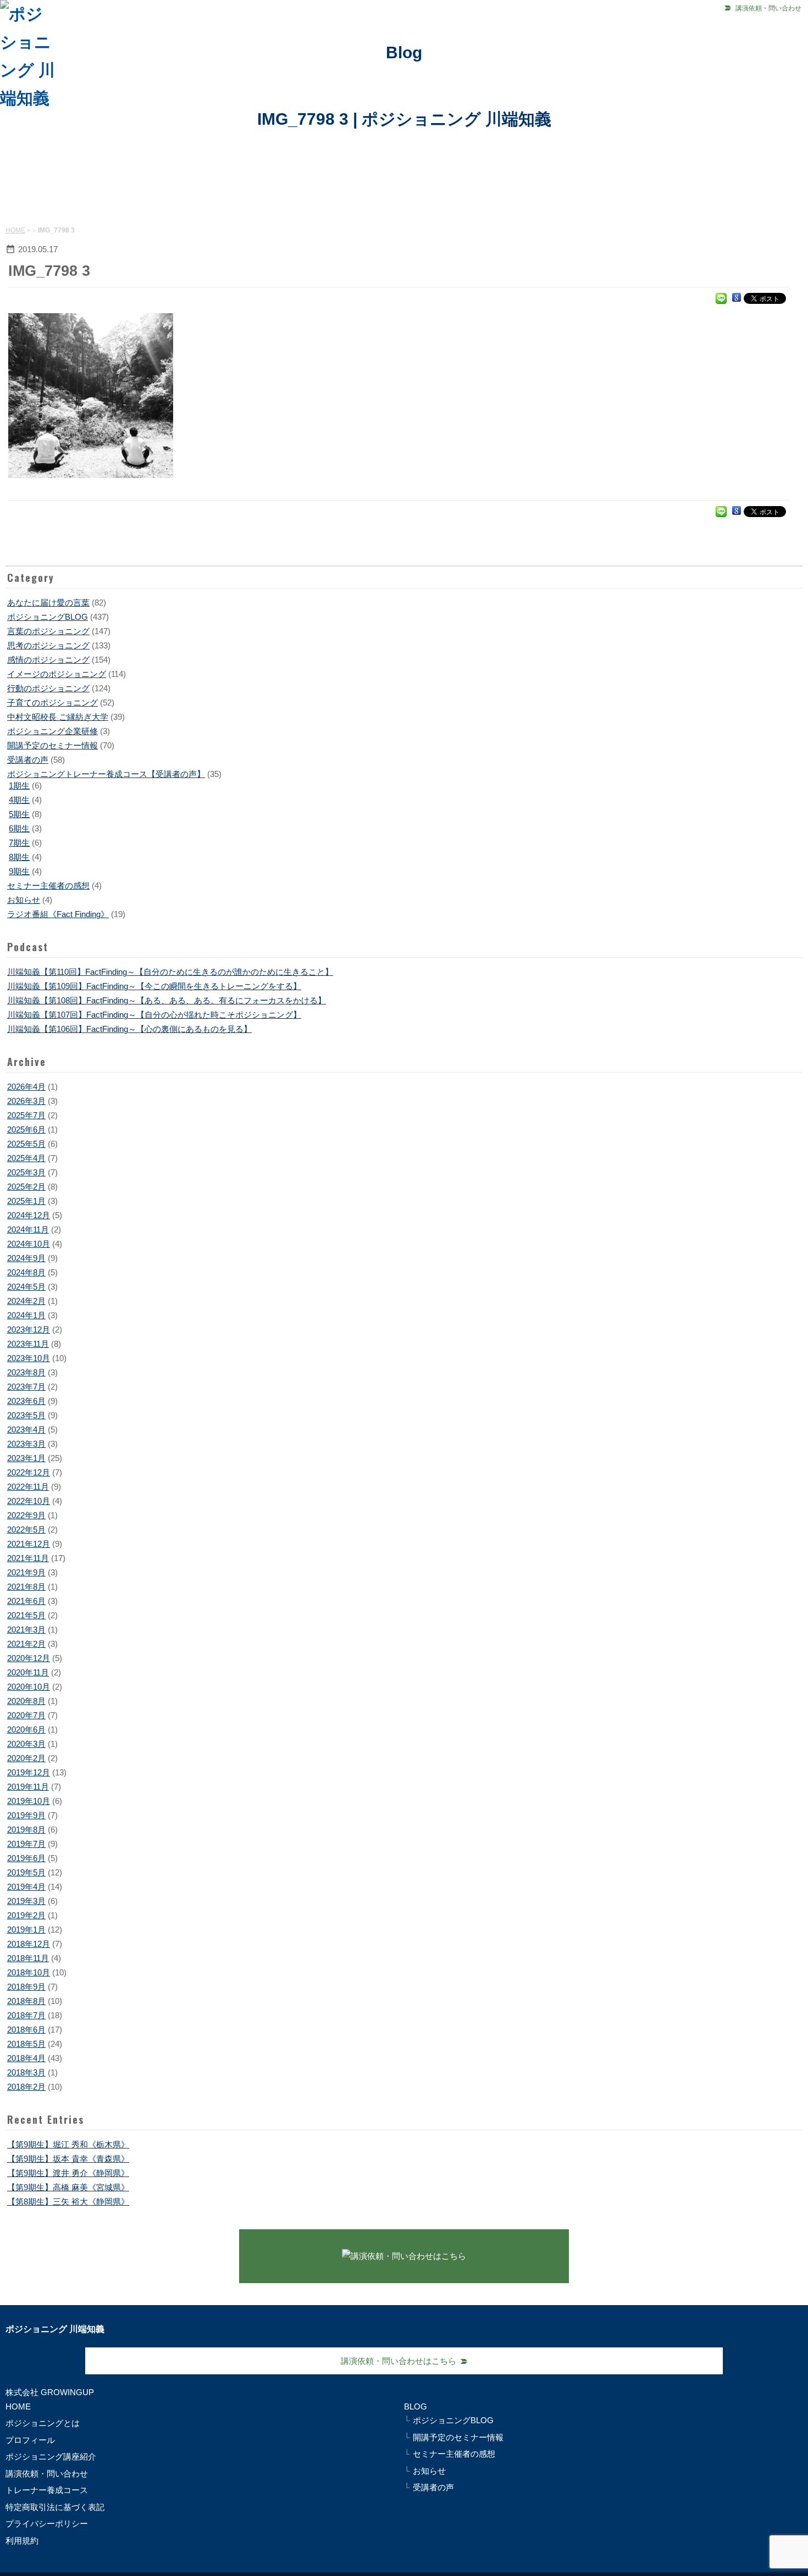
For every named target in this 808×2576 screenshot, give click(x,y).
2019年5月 (26, 1872)
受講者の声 (28, 760)
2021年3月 (26, 1630)
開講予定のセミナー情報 (52, 745)
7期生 (19, 843)
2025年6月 (26, 1129)
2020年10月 (29, 1687)
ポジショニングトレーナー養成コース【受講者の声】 (106, 774)
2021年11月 (28, 1558)
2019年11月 (28, 1787)
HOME (15, 230)
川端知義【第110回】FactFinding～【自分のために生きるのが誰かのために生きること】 (170, 972)
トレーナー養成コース (47, 2490)
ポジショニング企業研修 (52, 731)
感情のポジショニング (48, 660)
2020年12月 (29, 1658)
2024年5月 (26, 1287)
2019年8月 (26, 1830)
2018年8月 (26, 2001)
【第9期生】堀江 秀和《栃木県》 (68, 2144)
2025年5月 (26, 1144)
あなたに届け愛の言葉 (48, 603)
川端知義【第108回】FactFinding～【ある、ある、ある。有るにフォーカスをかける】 (167, 1000)
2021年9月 (26, 1572)
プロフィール (30, 2440)
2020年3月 (26, 1744)
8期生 (19, 857)
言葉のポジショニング (48, 631)
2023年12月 (29, 1329)
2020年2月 (26, 1758)
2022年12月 (29, 1472)
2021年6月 (26, 1601)
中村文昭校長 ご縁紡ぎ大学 (58, 717)
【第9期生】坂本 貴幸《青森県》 (68, 2159)
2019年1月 (26, 1930)
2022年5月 (26, 1529)
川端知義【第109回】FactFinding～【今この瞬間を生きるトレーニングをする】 (154, 986)
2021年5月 (26, 1615)
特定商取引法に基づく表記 (55, 2507)
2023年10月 (29, 1358)
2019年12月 (29, 1772)
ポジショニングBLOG (48, 617)
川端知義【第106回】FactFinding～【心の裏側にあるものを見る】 (129, 1029)
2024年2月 (26, 1301)
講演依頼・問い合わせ (768, 8)
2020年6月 (26, 1730)
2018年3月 (26, 2072)
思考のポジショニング (48, 645)
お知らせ (24, 900)
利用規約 (22, 2541)
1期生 (19, 785)
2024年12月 (29, 1215)
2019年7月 (26, 1844)
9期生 (19, 871)
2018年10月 (29, 1972)
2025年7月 (26, 1115)
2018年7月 (26, 2015)
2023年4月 (26, 1429)
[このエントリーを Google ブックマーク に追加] (737, 298)
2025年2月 (26, 1187)
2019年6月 (26, 1858)
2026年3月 (26, 1101)
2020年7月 (26, 1715)
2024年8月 (26, 1272)
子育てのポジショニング (52, 703)
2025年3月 (26, 1172)
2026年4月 (26, 1087)
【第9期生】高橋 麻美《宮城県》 (68, 2187)
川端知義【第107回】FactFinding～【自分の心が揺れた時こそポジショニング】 (154, 1015)
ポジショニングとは (43, 2423)
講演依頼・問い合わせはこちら (399, 2361)
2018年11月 (28, 1958)
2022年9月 (26, 1515)
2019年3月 (26, 1901)
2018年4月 (26, 2058)
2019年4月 (26, 1887)
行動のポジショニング (48, 688)
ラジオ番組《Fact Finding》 (58, 914)
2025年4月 (26, 1158)
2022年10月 (29, 1501)
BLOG (416, 2406)
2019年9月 (26, 1815)
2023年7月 (26, 1387)
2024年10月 (29, 1244)
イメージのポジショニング (57, 674)
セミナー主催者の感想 (48, 885)
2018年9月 (26, 1987)
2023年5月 (26, 1415)
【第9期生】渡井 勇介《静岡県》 (68, 2173)
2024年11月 (28, 1229)
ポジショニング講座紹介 (51, 2456)
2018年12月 (29, 1944)
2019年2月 (26, 1915)
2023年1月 (26, 1458)
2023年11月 (28, 1344)
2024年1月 (26, 1315)
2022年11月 (28, 1487)
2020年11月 (28, 1672)
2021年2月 (26, 1644)
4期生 (19, 800)
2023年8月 (26, 1372)
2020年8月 (26, 1701)
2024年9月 (26, 1258)
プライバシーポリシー (47, 2524)
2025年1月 (26, 1201)
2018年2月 (26, 2087)
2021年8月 (26, 1587)
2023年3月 (26, 1444)
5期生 (19, 814)
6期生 (19, 828)
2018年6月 (26, 2030)
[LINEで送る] (721, 298)
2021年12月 (29, 1544)
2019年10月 (29, 1801)
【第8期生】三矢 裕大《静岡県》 (68, 2202)
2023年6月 (26, 1401)
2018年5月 (26, 2044)
